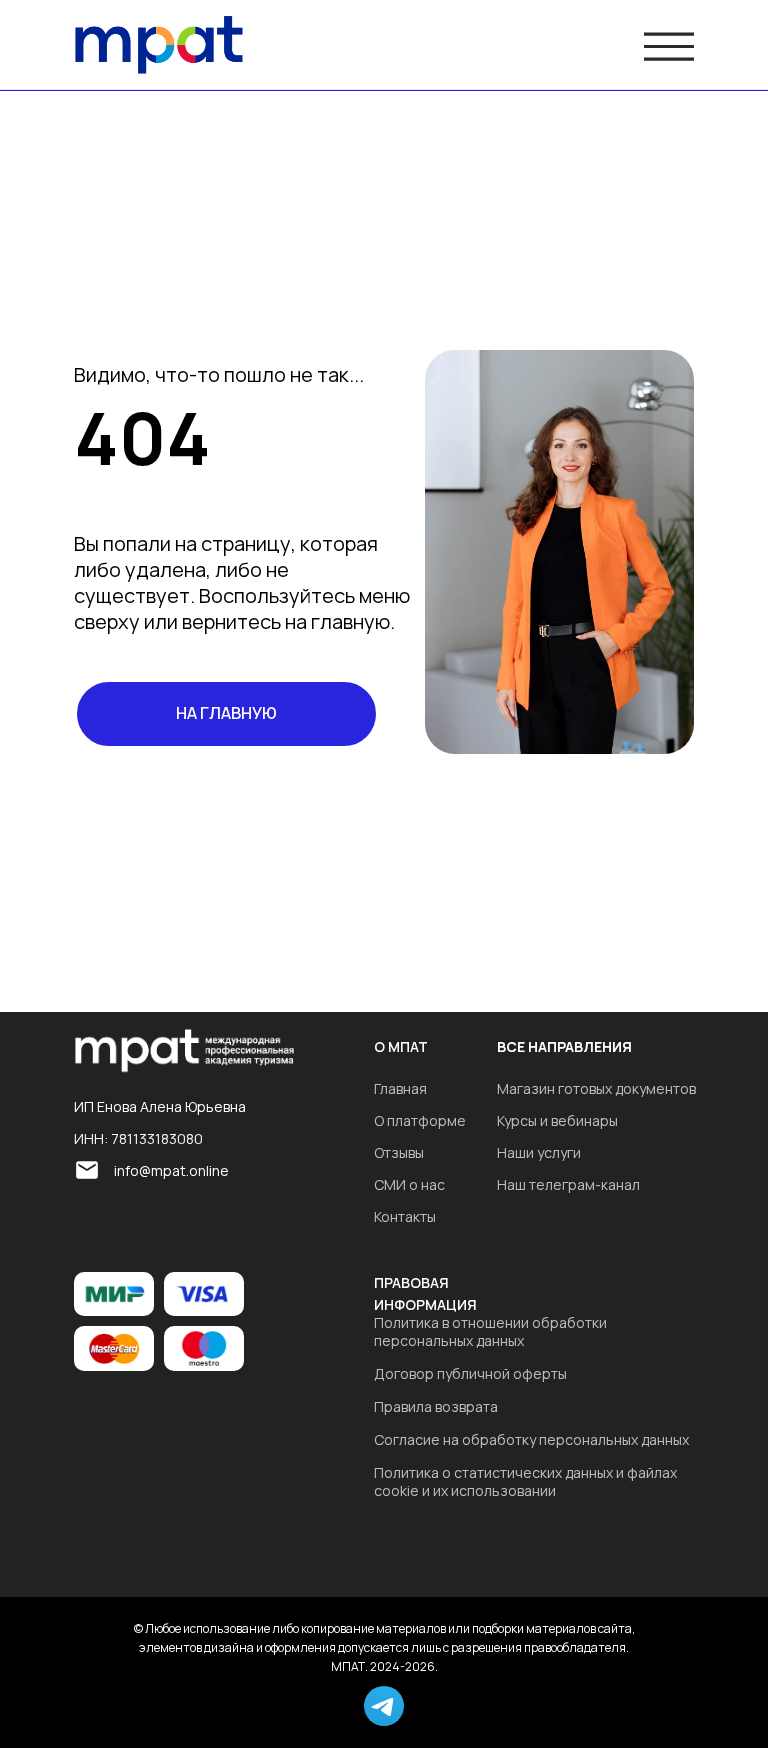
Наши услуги (539, 1152)
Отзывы (399, 1152)
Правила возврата (436, 1406)
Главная (400, 1088)
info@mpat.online (171, 1170)
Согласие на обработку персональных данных (531, 1439)
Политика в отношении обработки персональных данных (490, 1331)
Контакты (405, 1216)
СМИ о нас (409, 1184)
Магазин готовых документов (596, 1088)
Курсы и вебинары (557, 1120)
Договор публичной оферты (470, 1373)
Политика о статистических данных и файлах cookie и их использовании (525, 1481)
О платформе (420, 1120)
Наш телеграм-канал (568, 1184)
